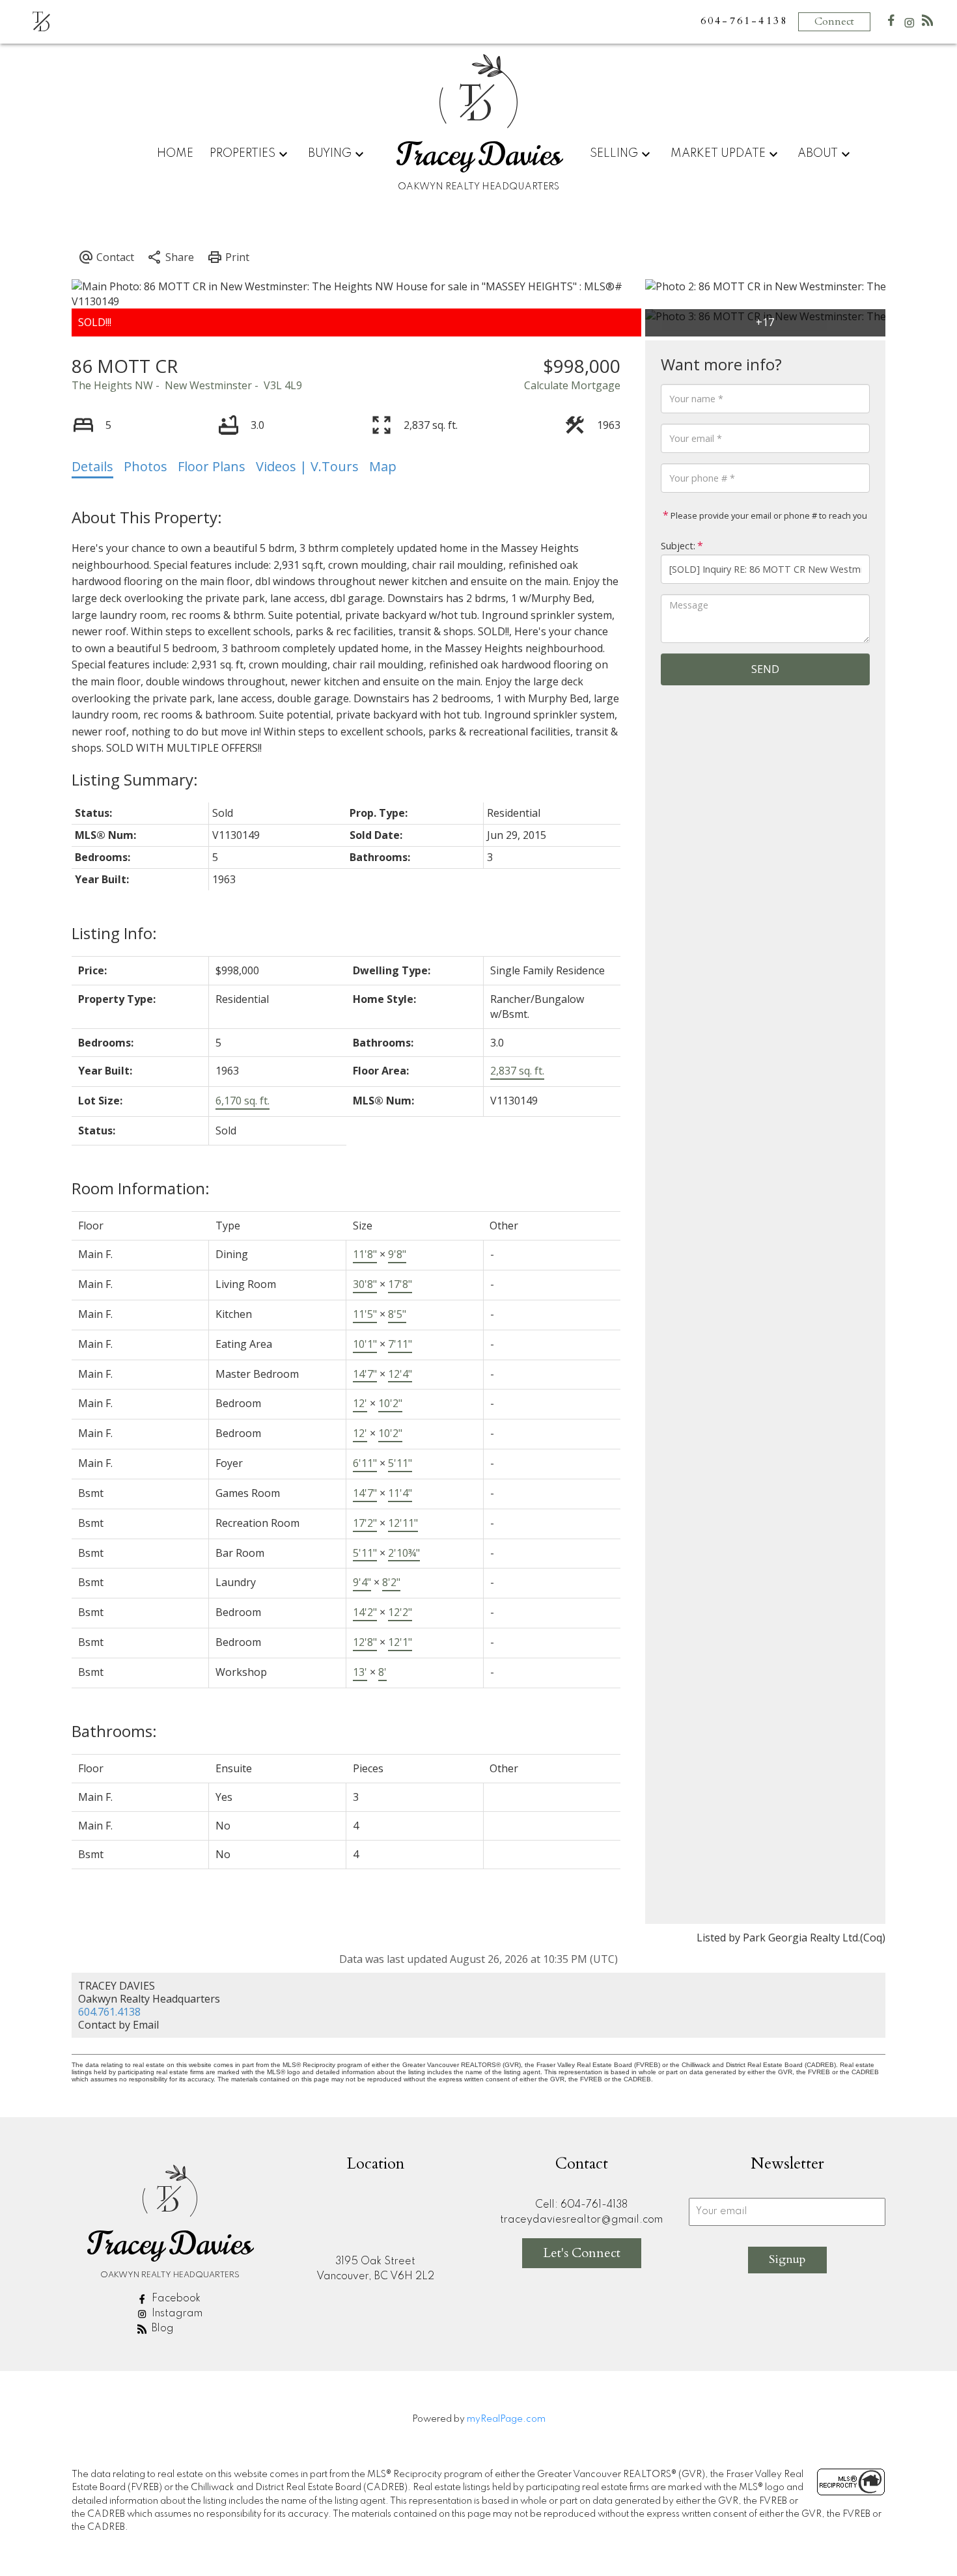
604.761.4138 (109, 2012)
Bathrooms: (114, 1731)
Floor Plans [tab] (212, 466)
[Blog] (928, 23)
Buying (330, 154)
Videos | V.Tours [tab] (307, 466)
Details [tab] (92, 466)
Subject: (678, 546)
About (818, 154)
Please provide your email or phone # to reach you (768, 515)
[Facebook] (891, 23)
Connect (834, 21)
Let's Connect (582, 2253)
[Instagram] (909, 26)
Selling (614, 154)
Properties (243, 154)
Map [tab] (383, 466)
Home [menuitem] (175, 154)
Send (765, 669)
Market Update (718, 154)
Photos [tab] (146, 466)
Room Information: (141, 1188)
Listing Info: (114, 933)
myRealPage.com (506, 2419)
